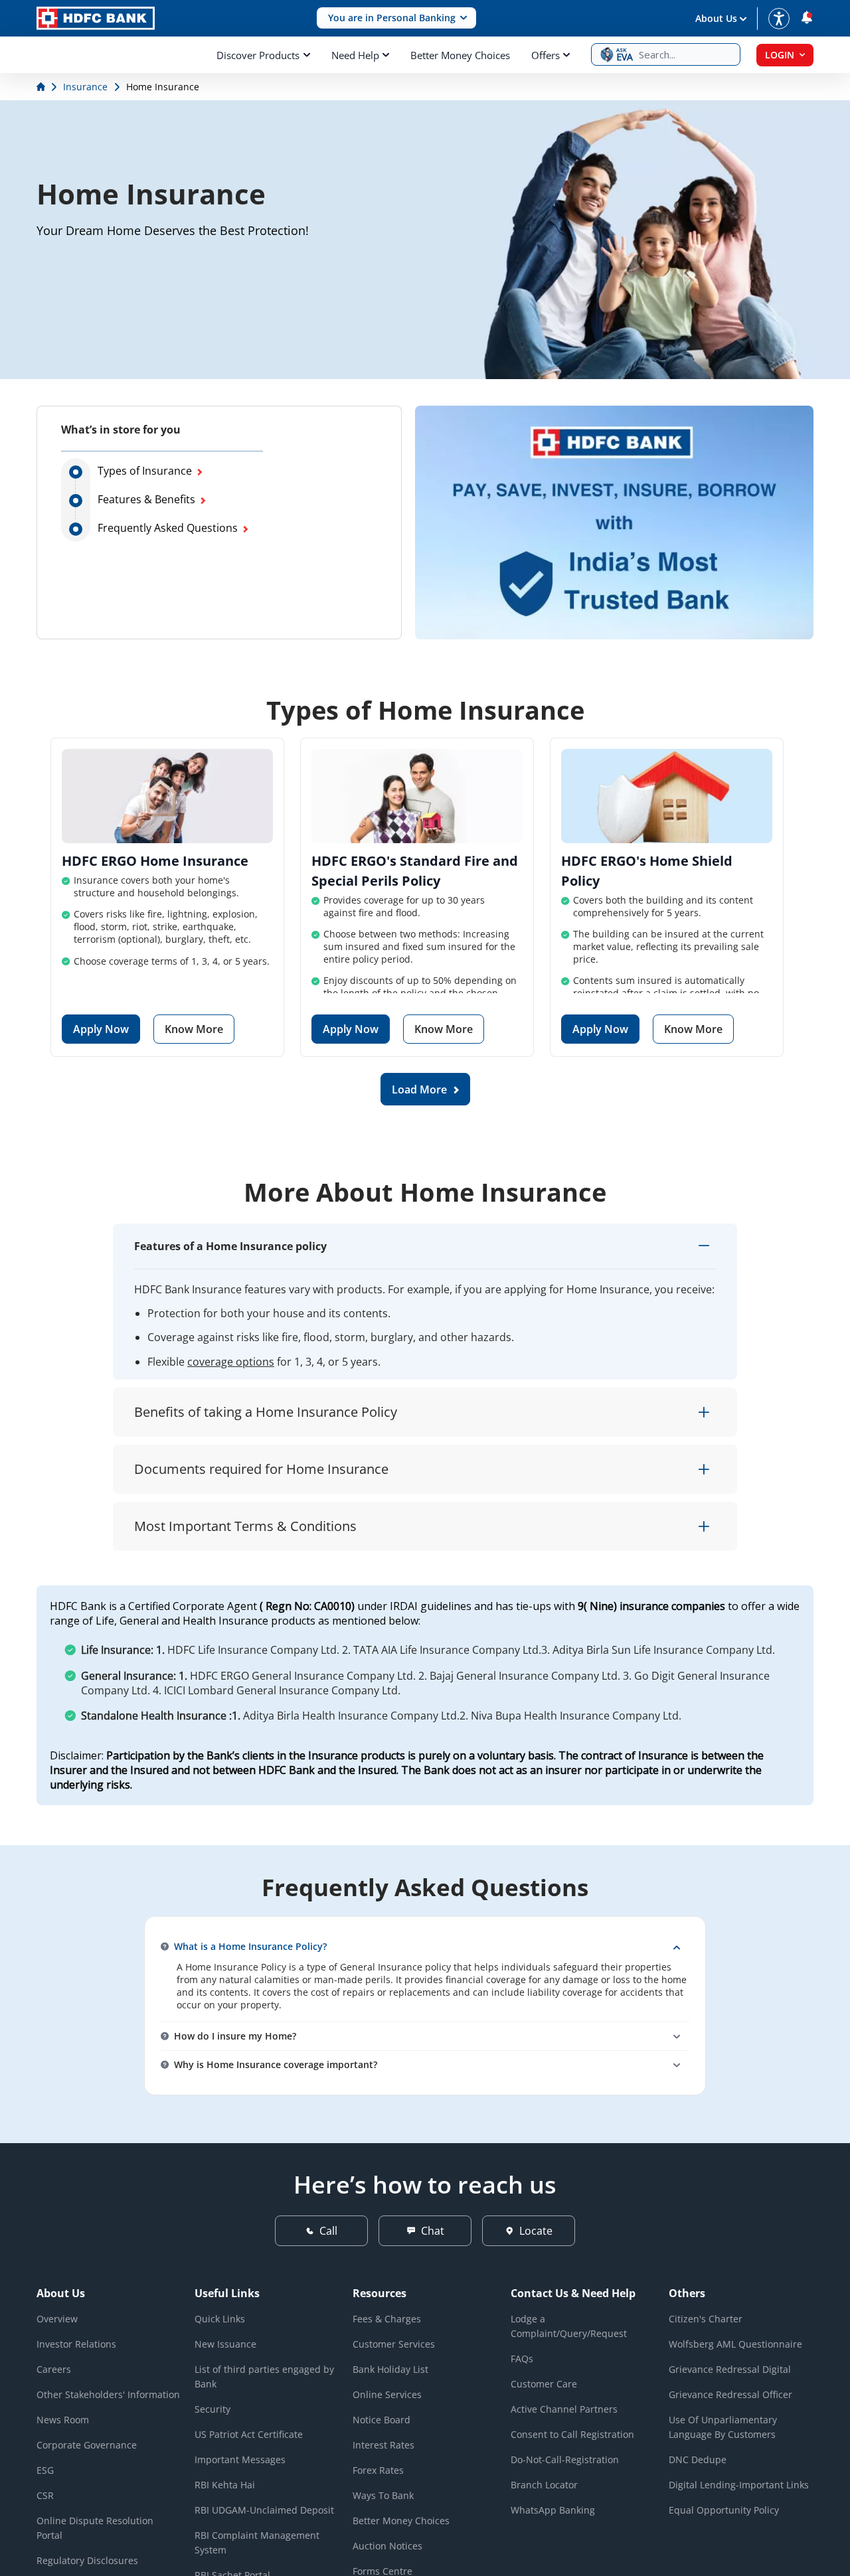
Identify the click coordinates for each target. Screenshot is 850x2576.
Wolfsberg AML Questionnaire (735, 2344)
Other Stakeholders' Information (108, 2394)
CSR (45, 2495)
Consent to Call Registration (572, 2434)
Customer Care (544, 2384)
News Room (63, 2420)
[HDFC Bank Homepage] (42, 87)
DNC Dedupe (698, 2459)
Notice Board (382, 2420)
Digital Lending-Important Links (739, 2485)
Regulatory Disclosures (87, 2560)
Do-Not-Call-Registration (565, 2459)
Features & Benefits (146, 499)
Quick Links (220, 2319)
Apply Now (101, 1029)
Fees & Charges (387, 2319)
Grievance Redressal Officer (730, 2394)
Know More (194, 1029)
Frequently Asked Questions (168, 528)
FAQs (522, 2359)
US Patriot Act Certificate (249, 2434)
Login (780, 55)
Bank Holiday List (390, 2369)
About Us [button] (716, 18)
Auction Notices (387, 2546)
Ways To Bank (383, 2495)
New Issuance (225, 2344)
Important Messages (240, 2459)
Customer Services (394, 2344)
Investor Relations (76, 2344)
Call (328, 2231)
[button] (396, 18)
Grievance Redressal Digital (730, 2369)
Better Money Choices (460, 55)
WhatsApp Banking (553, 2510)
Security (212, 2409)
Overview (57, 2319)
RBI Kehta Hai (225, 2485)
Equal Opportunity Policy (724, 2510)
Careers (54, 2369)
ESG (45, 2470)
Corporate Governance (87, 2445)
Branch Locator (544, 2485)
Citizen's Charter (706, 2319)
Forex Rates (378, 2470)
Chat (433, 2231)
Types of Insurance (145, 471)
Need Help (355, 55)
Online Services (387, 2394)
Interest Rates (383, 2445)
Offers (546, 55)
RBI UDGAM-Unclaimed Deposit (264, 2510)
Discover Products (258, 55)
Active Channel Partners (564, 2409)
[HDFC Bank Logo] (96, 18)
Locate (536, 2231)
